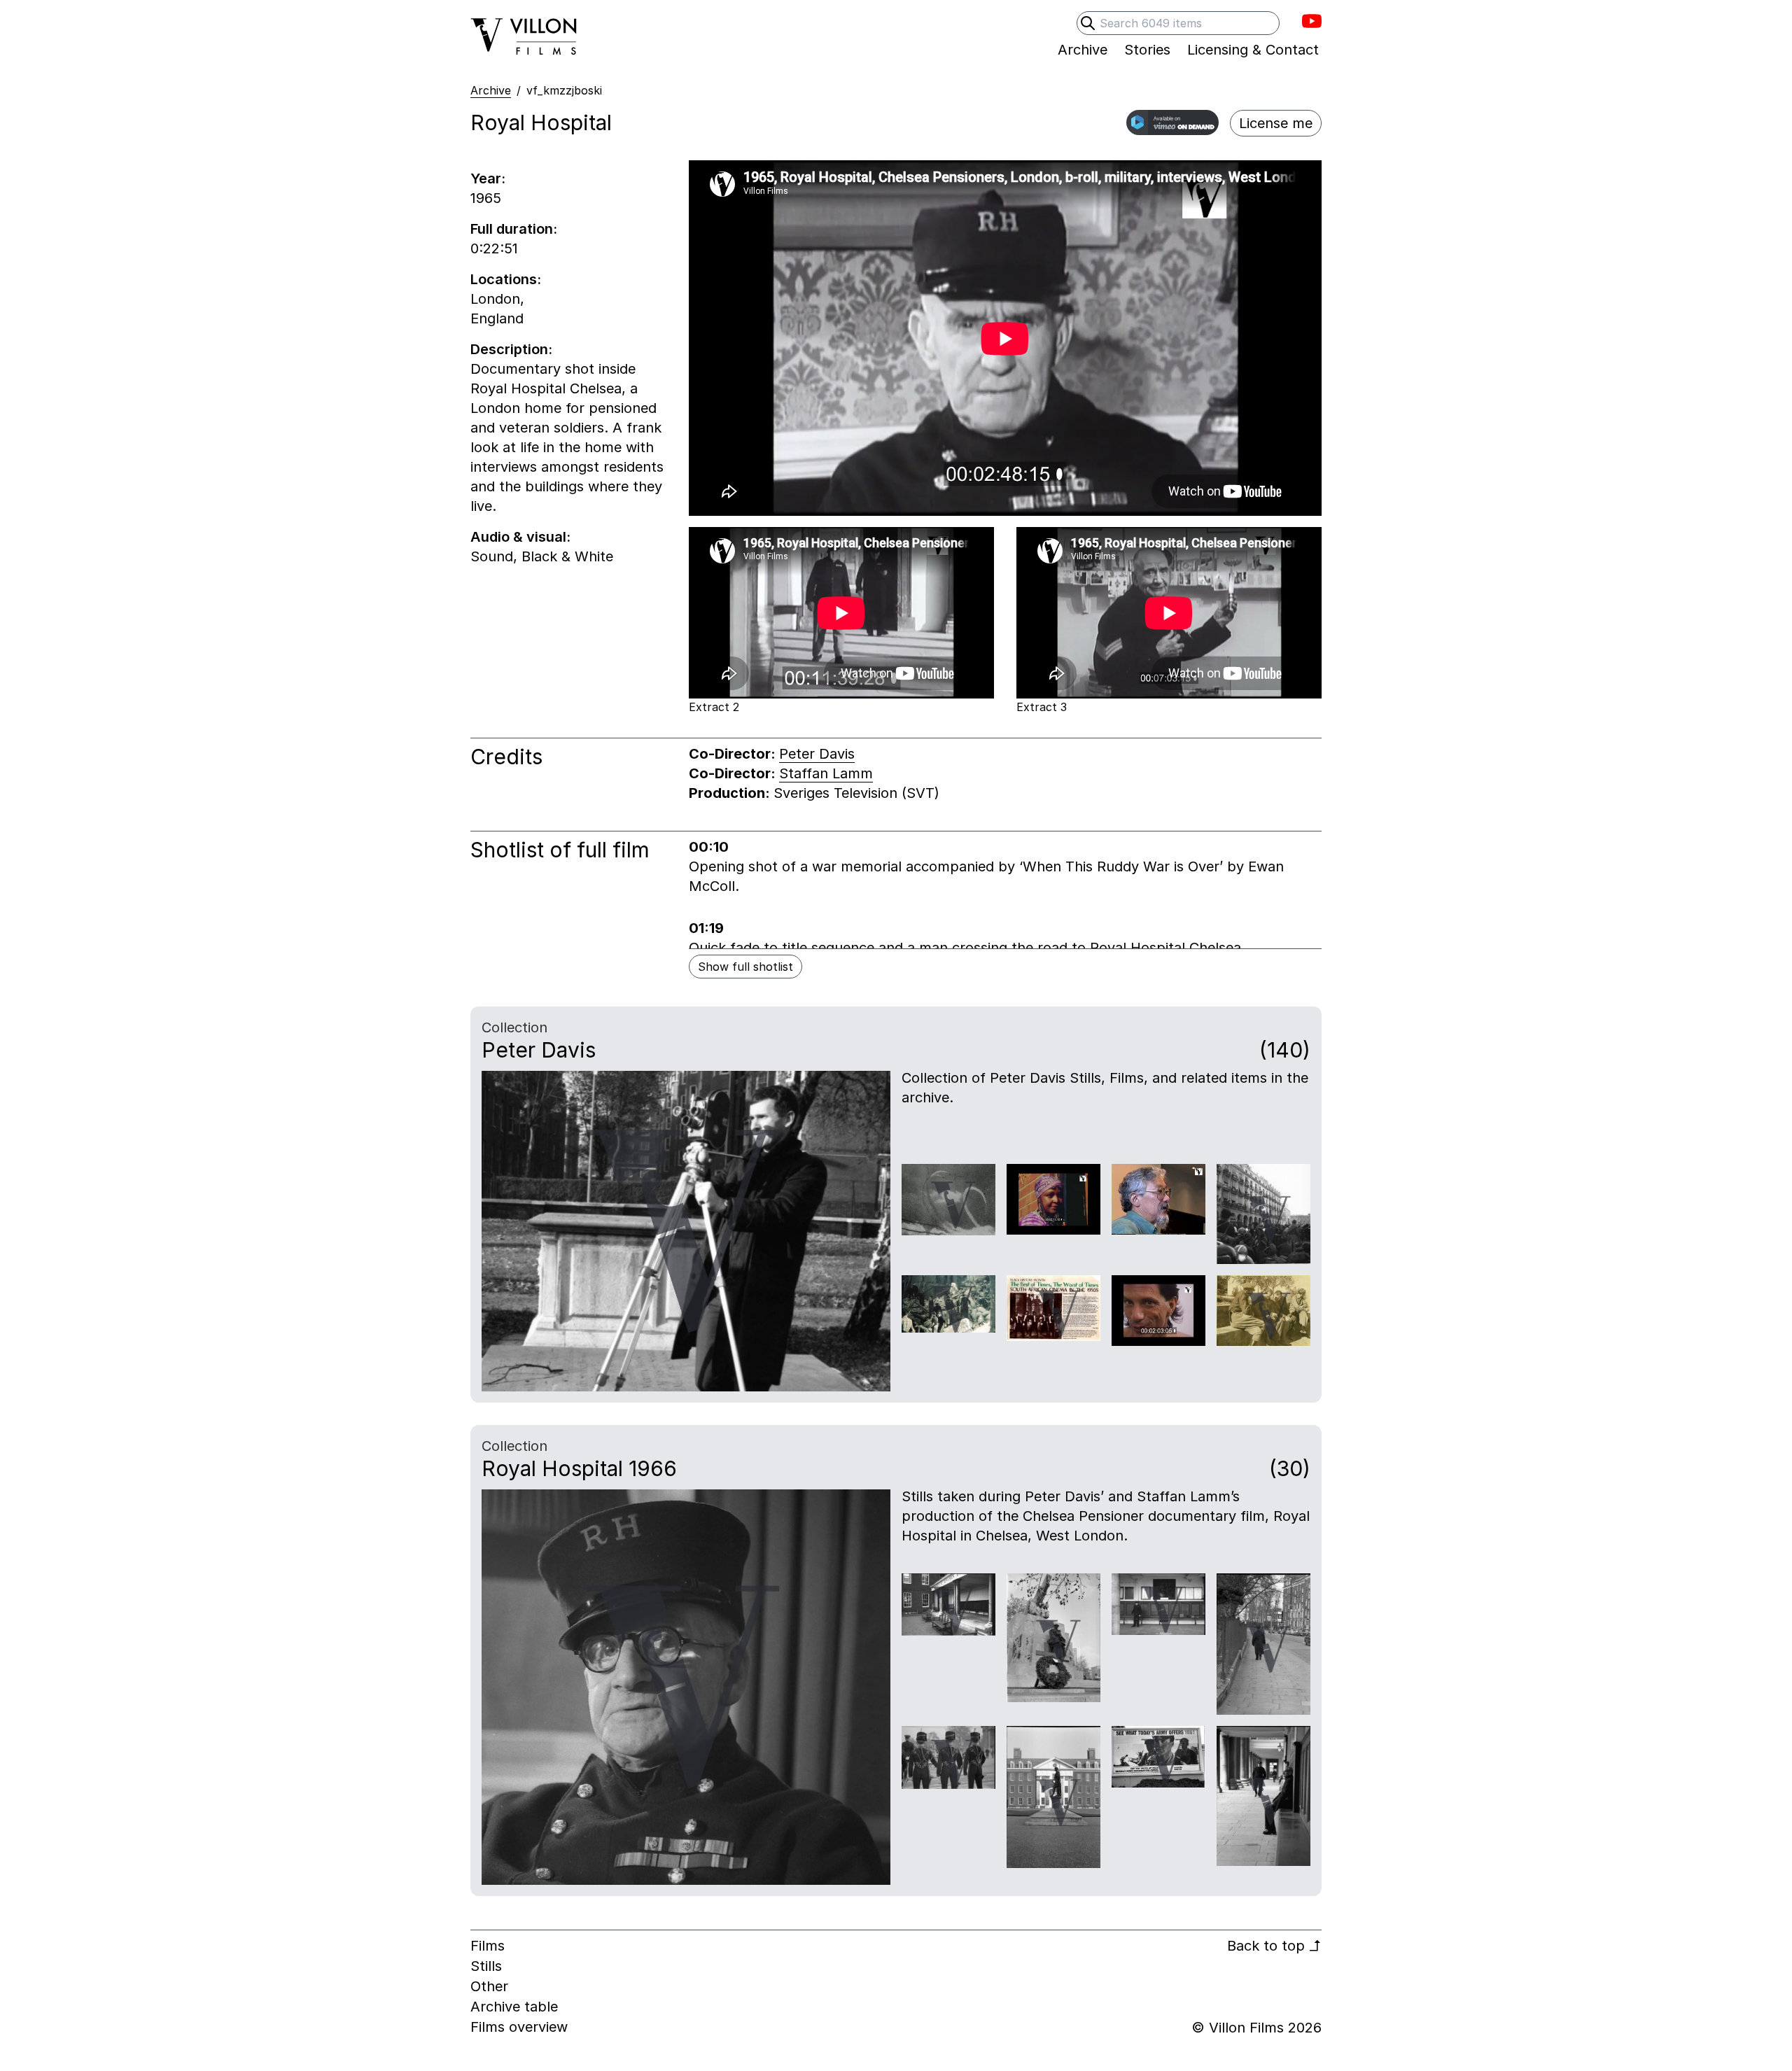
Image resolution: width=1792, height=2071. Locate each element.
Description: (511, 349)
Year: (488, 178)
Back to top (1274, 1946)
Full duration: (514, 229)
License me (1276, 123)
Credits (506, 757)
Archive (491, 90)
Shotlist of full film (560, 850)
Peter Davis (817, 754)
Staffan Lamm (826, 773)
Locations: (506, 279)
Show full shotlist (745, 967)
